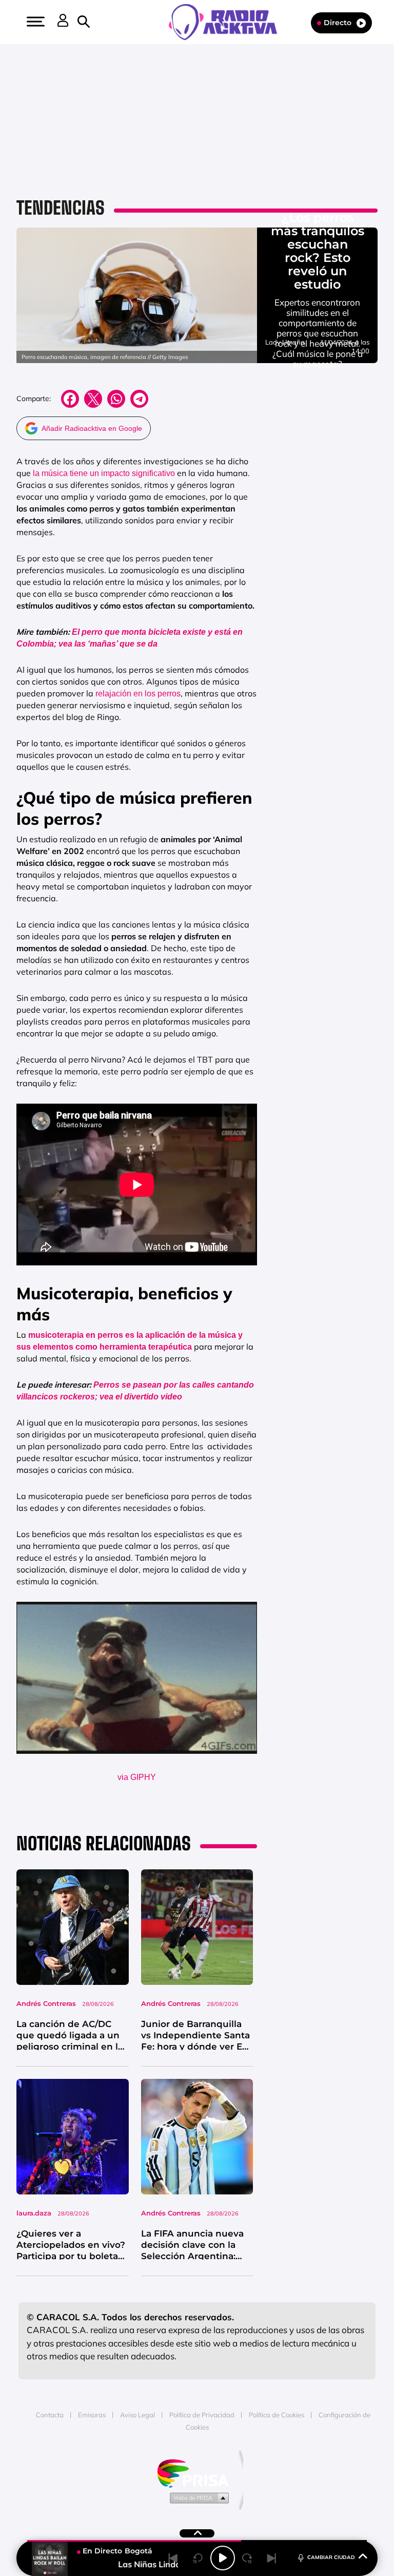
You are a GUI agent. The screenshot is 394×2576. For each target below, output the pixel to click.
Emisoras (92, 2415)
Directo (338, 23)
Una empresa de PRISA (197, 2473)
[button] (34, 22)
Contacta (50, 2415)
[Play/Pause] (223, 2558)
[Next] (272, 2558)
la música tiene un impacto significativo (104, 473)
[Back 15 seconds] (198, 2558)
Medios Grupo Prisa (197, 2497)
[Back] (173, 2558)
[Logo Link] (228, 21)
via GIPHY (137, 1777)
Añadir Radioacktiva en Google (92, 428)
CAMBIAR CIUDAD (331, 2557)
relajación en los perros (138, 694)
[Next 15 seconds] (247, 2558)
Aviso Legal (137, 2415)
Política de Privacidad (202, 2415)
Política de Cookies (277, 2415)
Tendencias (61, 208)
